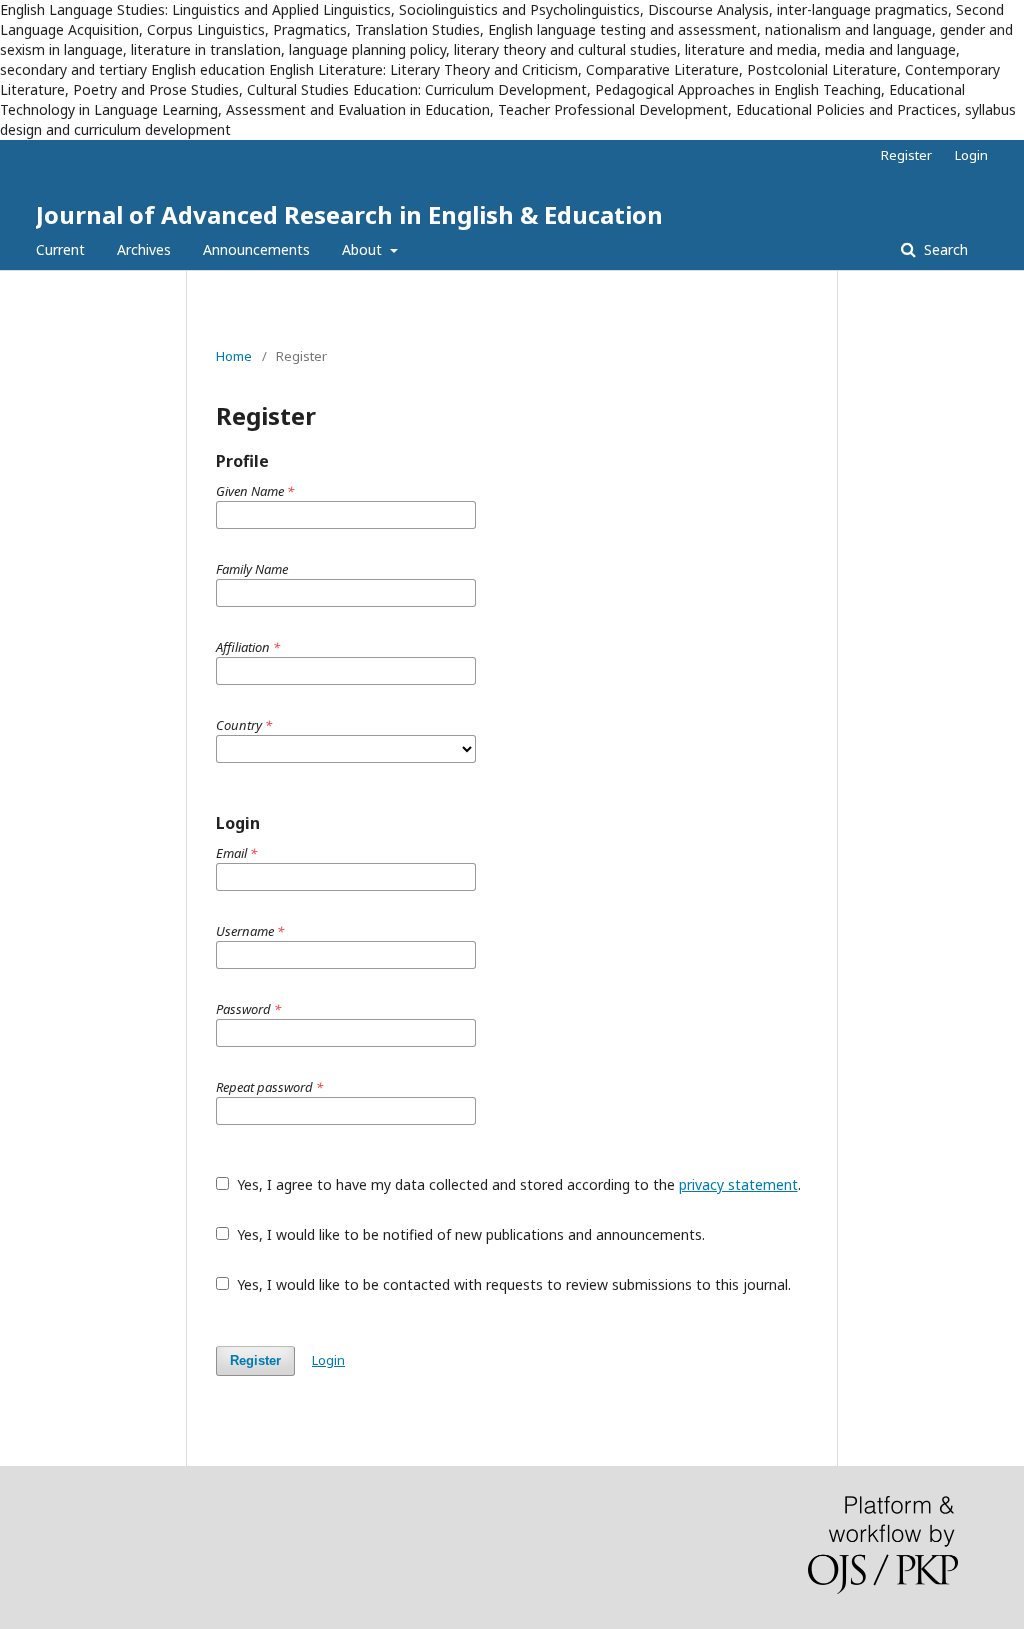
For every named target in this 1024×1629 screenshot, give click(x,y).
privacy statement (738, 1184)
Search (944, 249)
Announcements (256, 249)
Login (971, 155)
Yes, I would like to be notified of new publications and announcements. (469, 1234)
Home (234, 356)
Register (906, 155)
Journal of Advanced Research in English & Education (349, 214)
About (364, 249)
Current (60, 249)
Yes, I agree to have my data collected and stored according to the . (517, 1184)
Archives (144, 249)
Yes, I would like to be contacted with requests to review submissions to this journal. (512, 1284)
